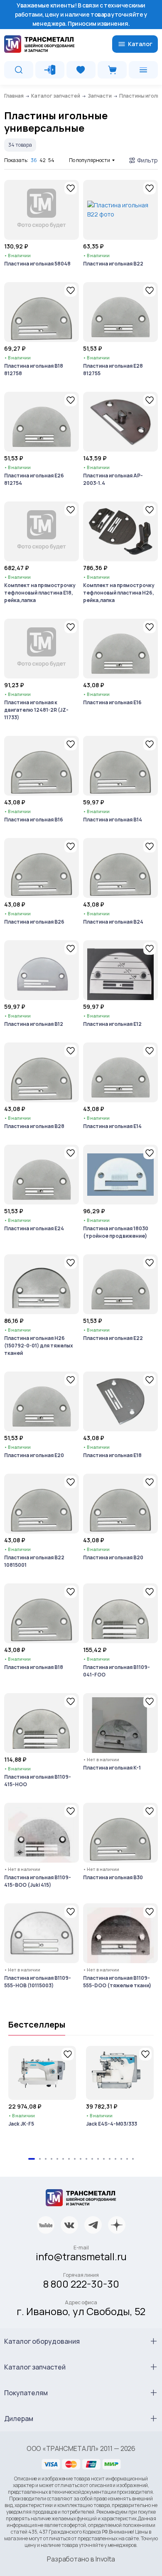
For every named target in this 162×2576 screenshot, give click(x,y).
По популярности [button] (90, 160)
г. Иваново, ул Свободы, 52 (81, 2311)
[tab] (32, 2159)
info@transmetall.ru (81, 2256)
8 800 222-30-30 (81, 2284)
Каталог (140, 44)
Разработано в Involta (81, 2559)
